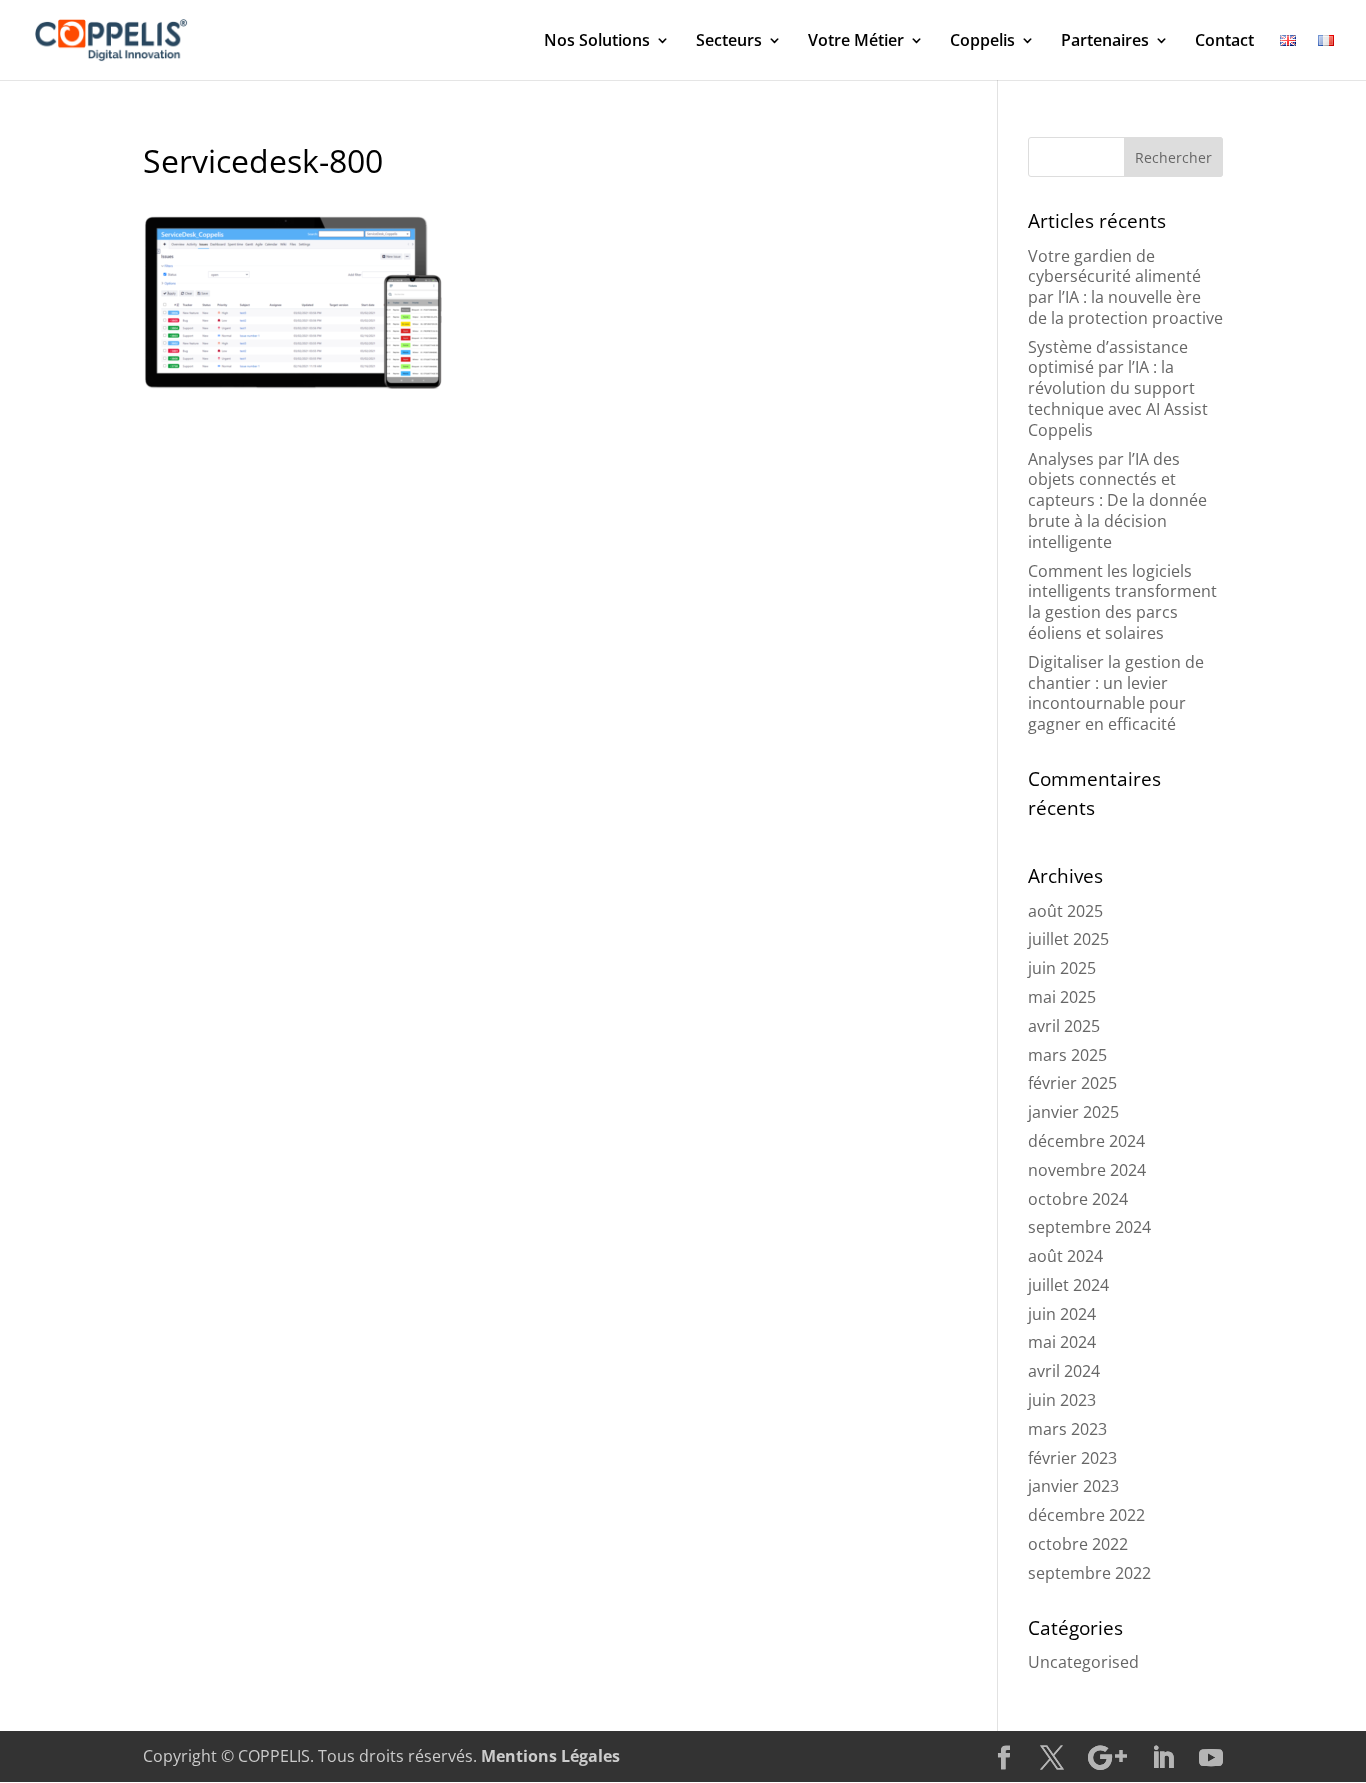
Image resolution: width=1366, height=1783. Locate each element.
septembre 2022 (1089, 1573)
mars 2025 (1067, 1055)
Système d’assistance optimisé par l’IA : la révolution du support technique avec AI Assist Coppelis (1118, 388)
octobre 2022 (1078, 1544)
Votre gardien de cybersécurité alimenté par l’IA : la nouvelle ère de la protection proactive (1125, 287)
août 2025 (1065, 911)
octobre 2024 (1078, 1199)
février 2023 (1072, 1458)
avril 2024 (1064, 1371)
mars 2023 (1067, 1429)
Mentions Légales (550, 1756)
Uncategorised (1083, 1662)
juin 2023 (1062, 1400)
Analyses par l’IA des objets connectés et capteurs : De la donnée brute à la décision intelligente (1117, 500)
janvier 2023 (1073, 1486)
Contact (1224, 42)
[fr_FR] (1326, 56)
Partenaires (1105, 42)
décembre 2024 (1086, 1141)
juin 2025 (1062, 968)
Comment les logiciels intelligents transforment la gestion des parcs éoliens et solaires (1122, 602)
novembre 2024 (1087, 1170)
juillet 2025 (1068, 939)
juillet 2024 (1068, 1285)
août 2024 (1065, 1256)
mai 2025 (1062, 997)
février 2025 (1072, 1083)
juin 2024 (1062, 1314)
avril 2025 (1064, 1026)
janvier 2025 (1073, 1112)
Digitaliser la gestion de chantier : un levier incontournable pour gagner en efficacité (1116, 693)
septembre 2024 (1089, 1227)
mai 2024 (1062, 1342)
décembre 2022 (1086, 1515)
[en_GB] (1288, 56)
